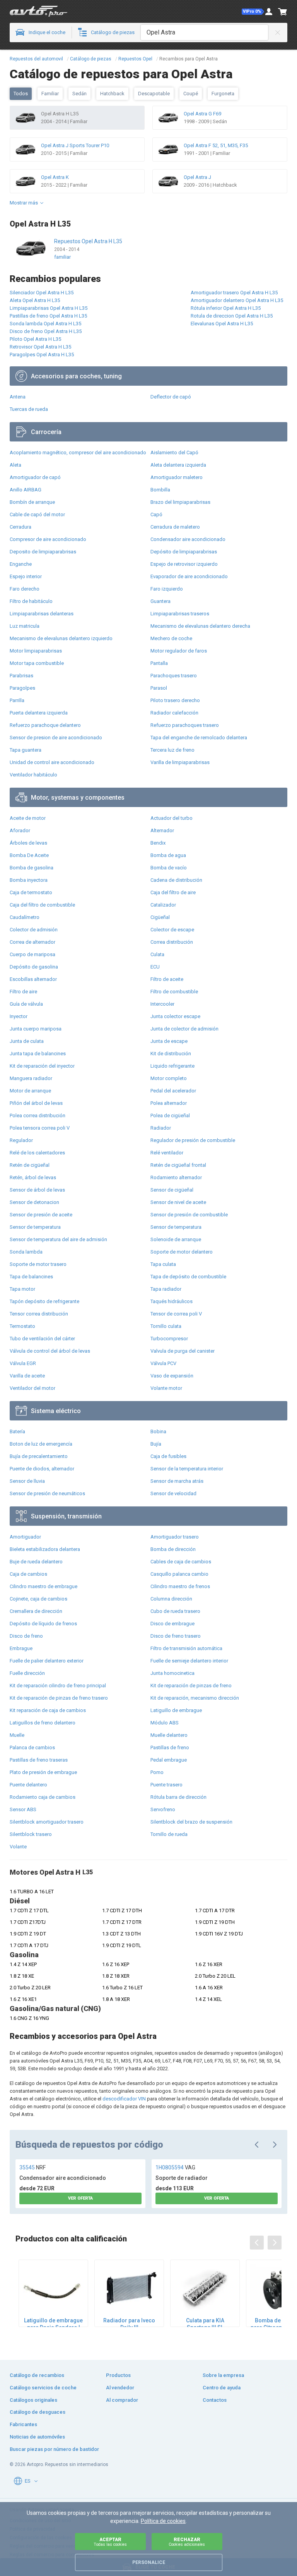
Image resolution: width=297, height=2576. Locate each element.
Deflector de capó (171, 397)
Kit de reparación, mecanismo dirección (195, 1698)
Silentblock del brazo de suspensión (191, 1822)
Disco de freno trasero (176, 1636)
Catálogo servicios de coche (43, 2388)
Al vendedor (120, 2388)
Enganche (21, 564)
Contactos (215, 2400)
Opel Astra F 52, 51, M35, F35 (216, 145)
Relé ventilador (167, 1153)
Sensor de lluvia (27, 1481)
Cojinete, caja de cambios (38, 1599)
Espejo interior (26, 576)
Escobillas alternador (33, 979)
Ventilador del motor (32, 1388)
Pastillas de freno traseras (39, 1760)
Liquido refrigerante (172, 1066)
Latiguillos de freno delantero (43, 1723)
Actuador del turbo (172, 818)
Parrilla (17, 700)
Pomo (157, 1772)
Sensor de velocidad (173, 1493)
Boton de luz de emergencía (41, 1444)
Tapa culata (163, 1264)
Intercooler (162, 1004)
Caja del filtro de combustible (42, 905)
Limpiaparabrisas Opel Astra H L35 (49, 308)
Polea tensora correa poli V (40, 1128)
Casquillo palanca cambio (179, 1574)
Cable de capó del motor (37, 514)
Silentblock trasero (31, 1834)
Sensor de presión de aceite (41, 1215)
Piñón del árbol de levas (36, 1103)
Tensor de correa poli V (176, 1314)
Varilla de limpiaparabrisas (180, 762)
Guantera (160, 601)
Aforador (20, 830)
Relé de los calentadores (37, 1153)
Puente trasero (166, 1785)
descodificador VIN (124, 2099)
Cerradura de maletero (175, 527)
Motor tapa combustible (37, 663)
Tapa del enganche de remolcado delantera (199, 738)
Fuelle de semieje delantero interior (189, 1661)
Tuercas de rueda (29, 409)
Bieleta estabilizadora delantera (45, 1549)
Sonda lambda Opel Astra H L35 (45, 324)
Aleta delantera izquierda (178, 465)
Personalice (149, 2562)
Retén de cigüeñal (30, 1165)
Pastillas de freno (170, 1747)
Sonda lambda (26, 1252)
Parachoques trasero (174, 676)
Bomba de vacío (169, 868)
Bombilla (160, 490)
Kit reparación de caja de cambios (48, 1710)
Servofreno (163, 1809)
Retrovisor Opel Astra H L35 (40, 347)
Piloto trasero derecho (175, 700)
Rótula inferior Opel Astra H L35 (226, 308)
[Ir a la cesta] (283, 12)
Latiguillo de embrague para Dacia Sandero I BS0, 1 (53, 2324)
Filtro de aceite (167, 979)
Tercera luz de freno (172, 750)
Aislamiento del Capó (174, 453)
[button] (253, 12)
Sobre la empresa (223, 2375)
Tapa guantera (26, 750)
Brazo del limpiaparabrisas (180, 502)
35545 (32, 2167)
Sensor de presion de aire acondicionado (56, 738)
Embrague (21, 1648)
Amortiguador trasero (175, 1537)
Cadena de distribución (176, 880)
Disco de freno (26, 1636)
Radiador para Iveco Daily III (129, 2324)
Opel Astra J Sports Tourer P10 (75, 145)
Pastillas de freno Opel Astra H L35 (48, 316)
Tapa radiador (166, 1289)
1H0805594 (175, 2167)
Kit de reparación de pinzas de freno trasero (59, 1698)
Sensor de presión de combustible (189, 1215)
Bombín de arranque (32, 502)
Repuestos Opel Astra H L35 (88, 241)
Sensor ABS (23, 1809)
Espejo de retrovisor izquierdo (184, 564)
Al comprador (122, 2400)
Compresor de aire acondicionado (48, 539)
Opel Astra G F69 (202, 114)
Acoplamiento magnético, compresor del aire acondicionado (78, 453)
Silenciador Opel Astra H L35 (42, 293)
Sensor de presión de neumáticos (47, 1493)
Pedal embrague (169, 1760)
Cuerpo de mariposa (32, 954)
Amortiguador (25, 1537)
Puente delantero (28, 1785)
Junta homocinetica (172, 1673)
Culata (157, 954)
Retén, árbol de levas (33, 1177)
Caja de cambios (28, 1574)
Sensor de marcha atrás (177, 1481)
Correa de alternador (32, 942)
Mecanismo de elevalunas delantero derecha (200, 626)
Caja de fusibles (168, 1456)
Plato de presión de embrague (43, 1772)
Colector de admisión (34, 930)
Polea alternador (169, 1103)
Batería (17, 1431)
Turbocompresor (169, 1339)
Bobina (158, 1431)
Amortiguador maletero (177, 477)
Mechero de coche (171, 638)
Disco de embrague (172, 1624)
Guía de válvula (26, 1004)
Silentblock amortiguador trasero (47, 1822)
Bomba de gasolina (32, 868)
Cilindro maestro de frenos (180, 1586)
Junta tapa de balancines (38, 1054)
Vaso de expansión (172, 1376)
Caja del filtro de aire (173, 892)
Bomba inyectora (29, 880)
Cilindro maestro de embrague (44, 1586)
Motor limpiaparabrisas (36, 651)
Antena (18, 397)
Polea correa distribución (38, 1115)
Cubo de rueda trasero (175, 1611)
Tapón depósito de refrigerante (44, 1301)
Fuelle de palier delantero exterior (47, 1661)
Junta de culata (27, 1041)
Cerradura (20, 527)
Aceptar (110, 2542)
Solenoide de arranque (176, 1239)
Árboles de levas (28, 843)
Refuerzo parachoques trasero (185, 725)
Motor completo (169, 1078)
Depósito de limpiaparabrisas (184, 552)
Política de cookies (163, 2521)
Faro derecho (25, 589)
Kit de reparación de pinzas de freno (191, 1686)
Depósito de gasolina (34, 967)
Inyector (19, 1016)
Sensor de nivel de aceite (178, 1202)
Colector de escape (172, 930)
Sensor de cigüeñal (172, 1190)
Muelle (17, 1735)
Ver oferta (80, 2198)
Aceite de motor (28, 818)
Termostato (22, 1326)
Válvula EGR (23, 1363)
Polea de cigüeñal (170, 1115)
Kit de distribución (171, 1054)
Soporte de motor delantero (182, 1252)
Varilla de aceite (27, 1376)
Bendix (158, 843)
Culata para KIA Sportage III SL (205, 2324)
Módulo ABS (165, 1723)
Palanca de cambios (32, 1747)
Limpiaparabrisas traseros (180, 614)
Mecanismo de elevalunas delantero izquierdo (61, 638)
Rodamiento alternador (176, 1177)
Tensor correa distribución (39, 1314)
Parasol (159, 688)
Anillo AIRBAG (26, 490)
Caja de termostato (31, 892)
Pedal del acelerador (173, 1091)
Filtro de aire (23, 992)
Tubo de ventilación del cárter (42, 1339)
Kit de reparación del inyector (42, 1066)
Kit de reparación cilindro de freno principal (58, 1686)
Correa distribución (172, 942)
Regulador (21, 1140)
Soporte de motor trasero (38, 1264)
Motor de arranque (30, 1091)
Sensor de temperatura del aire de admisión (58, 1239)
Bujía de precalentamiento (39, 1456)
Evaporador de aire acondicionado (189, 576)
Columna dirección (171, 1599)
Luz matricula (25, 626)
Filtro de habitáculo (31, 601)
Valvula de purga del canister (183, 1351)
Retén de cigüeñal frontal (178, 1165)
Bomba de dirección (173, 1549)
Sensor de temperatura (35, 1227)
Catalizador (163, 905)
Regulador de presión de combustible (193, 1140)
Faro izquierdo (167, 589)
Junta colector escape (175, 1016)
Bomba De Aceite (29, 855)
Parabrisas (21, 676)
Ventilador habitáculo (33, 775)
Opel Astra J (197, 177)
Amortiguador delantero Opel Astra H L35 (237, 300)
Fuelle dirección (27, 1673)
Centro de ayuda (222, 2388)
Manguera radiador (31, 1078)
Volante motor (166, 1388)
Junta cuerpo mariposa (36, 1029)
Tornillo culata (166, 1326)
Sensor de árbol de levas (37, 1190)
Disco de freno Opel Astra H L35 (46, 331)
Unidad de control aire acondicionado (52, 762)
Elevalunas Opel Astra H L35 (222, 324)
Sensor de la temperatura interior (187, 1469)
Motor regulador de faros (179, 651)
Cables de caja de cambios (181, 1562)
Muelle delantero (169, 1735)
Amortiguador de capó (35, 477)
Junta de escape (169, 1041)
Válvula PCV (163, 1363)
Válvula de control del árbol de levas (50, 1351)
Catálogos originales (33, 2400)
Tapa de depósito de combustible (188, 1277)
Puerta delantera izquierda (39, 713)
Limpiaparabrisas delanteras (42, 614)
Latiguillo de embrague (176, 1710)
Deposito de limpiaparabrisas (43, 552)
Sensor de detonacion (34, 1202)
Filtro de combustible (174, 992)
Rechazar (187, 2542)
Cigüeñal (160, 917)
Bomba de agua (168, 855)
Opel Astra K (55, 177)
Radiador (161, 1128)
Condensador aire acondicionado (188, 539)
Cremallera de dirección (36, 1611)
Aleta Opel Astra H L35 (35, 300)
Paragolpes (22, 688)
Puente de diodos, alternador (42, 1469)
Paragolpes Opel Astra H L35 (42, 355)
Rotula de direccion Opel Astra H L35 (232, 316)
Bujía (156, 1444)
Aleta (15, 465)
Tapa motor (22, 1289)
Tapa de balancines (31, 1277)
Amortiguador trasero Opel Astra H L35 (234, 293)
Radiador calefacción (174, 713)
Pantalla (159, 663)
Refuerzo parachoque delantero (45, 725)
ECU (155, 967)
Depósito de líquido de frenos (43, 1624)
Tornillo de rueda (169, 1834)
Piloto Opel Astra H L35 (35, 339)
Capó (156, 514)
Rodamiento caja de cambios (43, 1797)
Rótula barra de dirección (178, 1797)
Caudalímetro (25, 917)
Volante (18, 1847)
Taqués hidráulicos (172, 1301)
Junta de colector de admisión (184, 1029)
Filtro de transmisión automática (186, 1648)
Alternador (162, 830)
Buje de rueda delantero (36, 1562)
